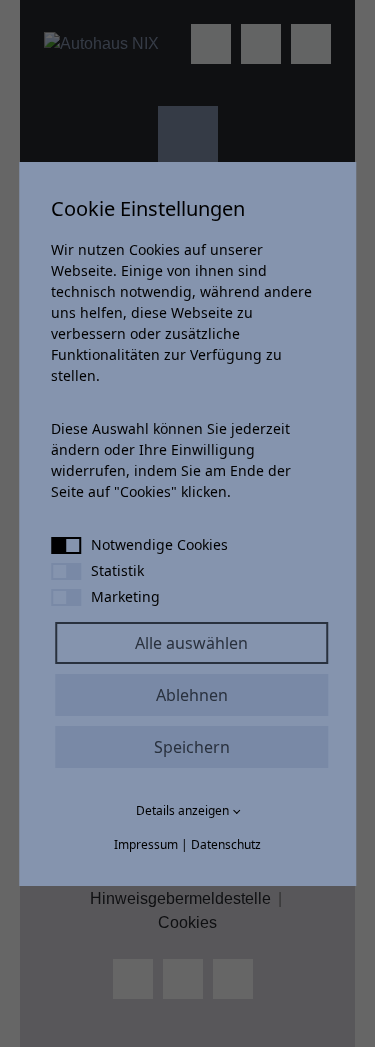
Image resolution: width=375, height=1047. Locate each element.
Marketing (125, 596)
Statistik (117, 570)
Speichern (192, 747)
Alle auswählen (191, 643)
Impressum (146, 844)
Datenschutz (226, 844)
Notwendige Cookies (159, 544)
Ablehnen (192, 695)
